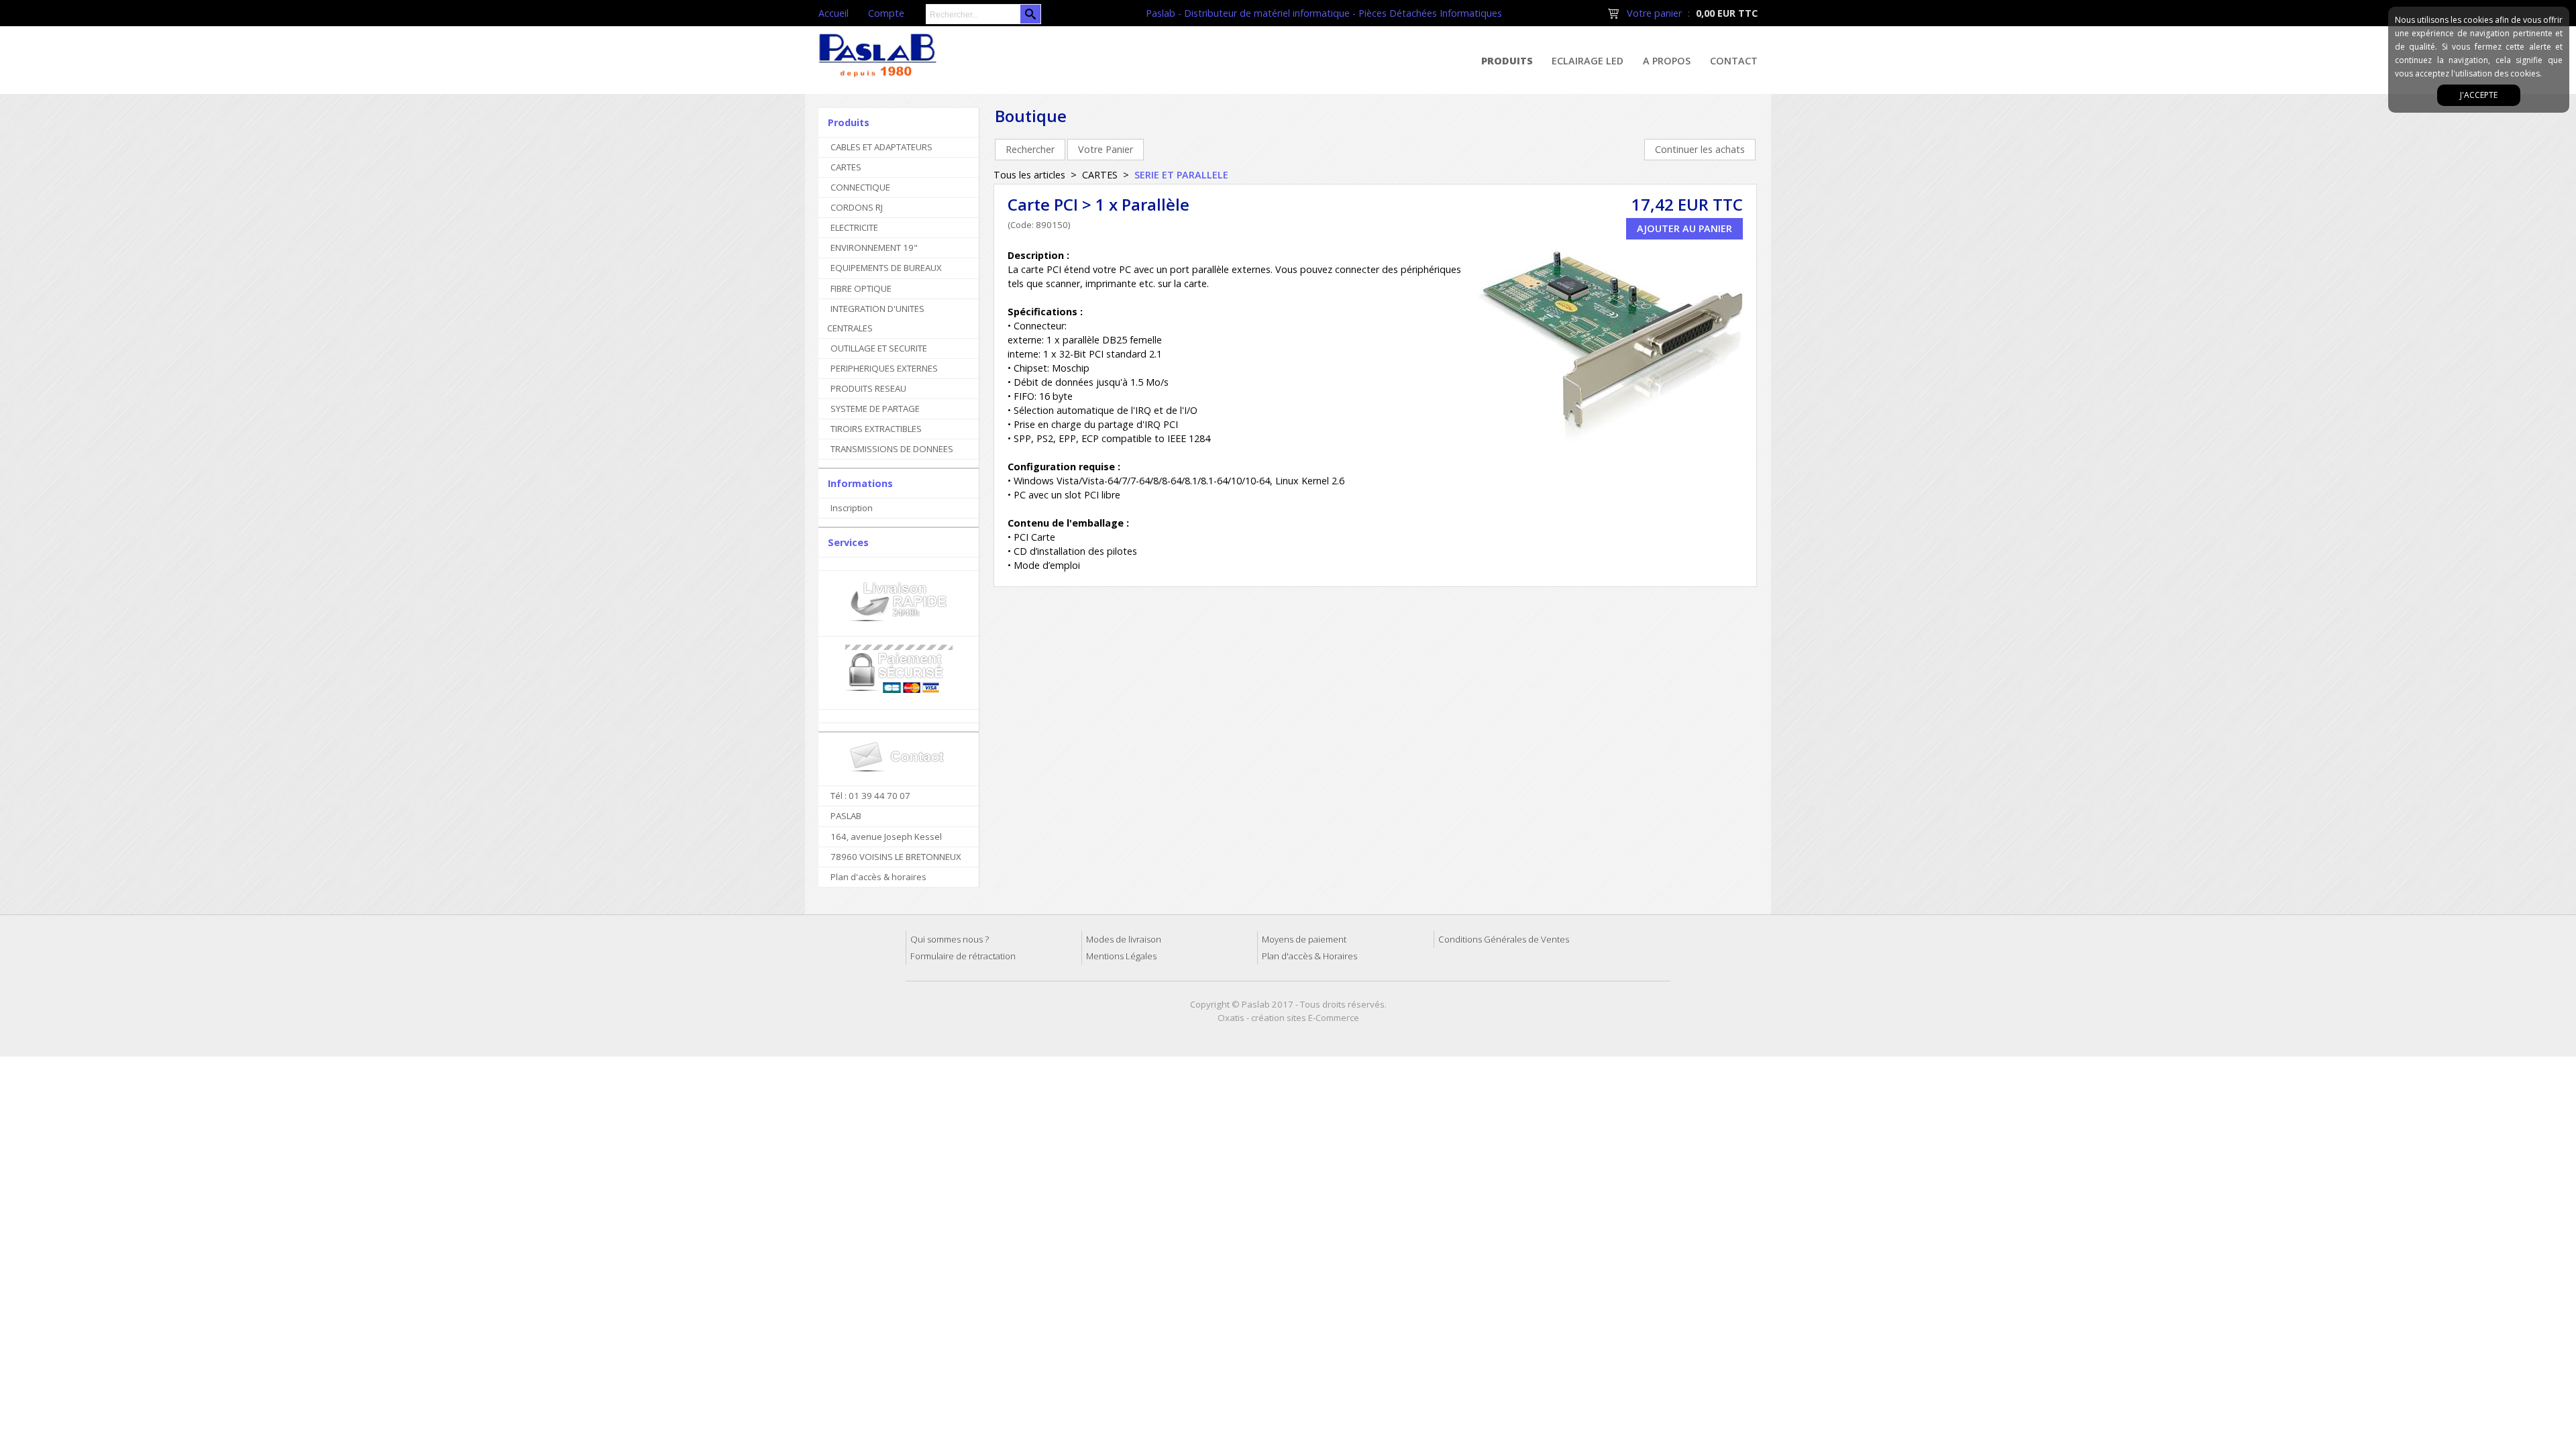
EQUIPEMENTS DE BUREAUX (886, 268)
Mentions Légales (1121, 956)
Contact (1734, 61)
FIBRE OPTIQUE (861, 288)
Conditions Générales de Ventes (1504, 939)
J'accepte (2479, 95)
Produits (1507, 61)
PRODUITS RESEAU (868, 388)
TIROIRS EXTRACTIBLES (876, 429)
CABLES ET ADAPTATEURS (881, 147)
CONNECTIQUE (860, 187)
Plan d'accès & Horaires (1309, 956)
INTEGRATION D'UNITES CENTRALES (876, 318)
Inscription (852, 508)
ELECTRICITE (854, 227)
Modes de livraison (1124, 939)
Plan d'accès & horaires (878, 877)
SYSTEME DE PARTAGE (875, 409)
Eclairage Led (1588, 61)
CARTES (846, 167)
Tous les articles (1029, 175)
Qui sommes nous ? (950, 939)
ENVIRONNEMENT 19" (874, 248)
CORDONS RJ (857, 207)
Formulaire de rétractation (963, 956)
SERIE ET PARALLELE (1181, 175)
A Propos (1667, 61)
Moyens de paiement (1304, 939)
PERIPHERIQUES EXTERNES (884, 368)
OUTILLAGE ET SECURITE (879, 348)
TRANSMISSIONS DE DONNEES (892, 449)
